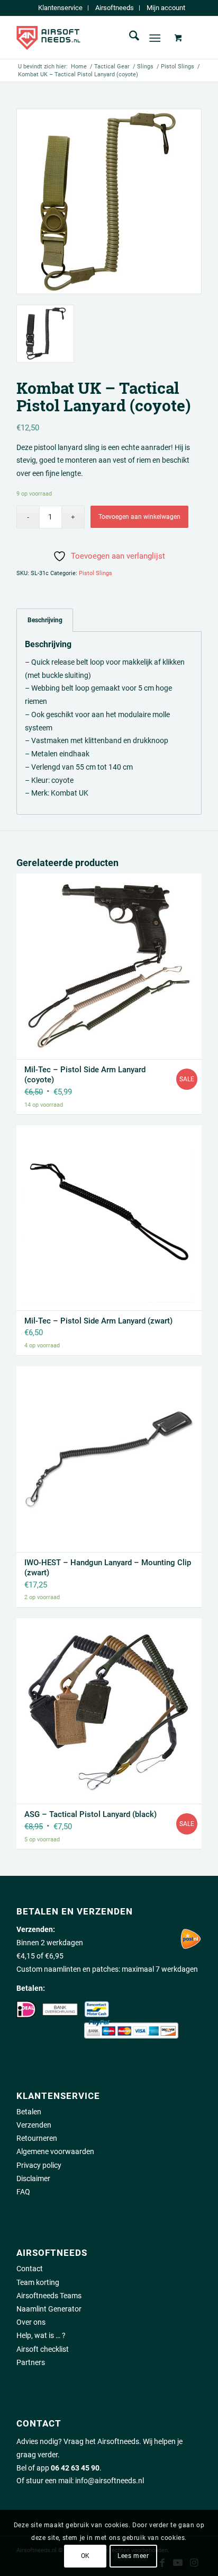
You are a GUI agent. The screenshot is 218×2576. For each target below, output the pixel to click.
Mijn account (166, 8)
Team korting (38, 2282)
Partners (31, 2362)
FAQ (23, 2192)
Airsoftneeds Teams (49, 2296)
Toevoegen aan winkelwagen (139, 517)
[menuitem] (61, 8)
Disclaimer (33, 2178)
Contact (30, 2269)
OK (85, 2556)
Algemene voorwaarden (55, 2151)
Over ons (31, 2322)
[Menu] (155, 38)
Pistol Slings (96, 573)
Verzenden (34, 2125)
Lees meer (133, 2556)
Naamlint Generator (49, 2309)
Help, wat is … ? (41, 2335)
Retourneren (37, 2138)
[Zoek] (129, 38)
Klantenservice (60, 8)
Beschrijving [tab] (45, 620)
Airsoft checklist (43, 2349)
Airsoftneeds (115, 8)
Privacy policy (39, 2165)
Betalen (29, 2112)
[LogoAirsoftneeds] (90, 38)
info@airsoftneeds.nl (110, 2481)
